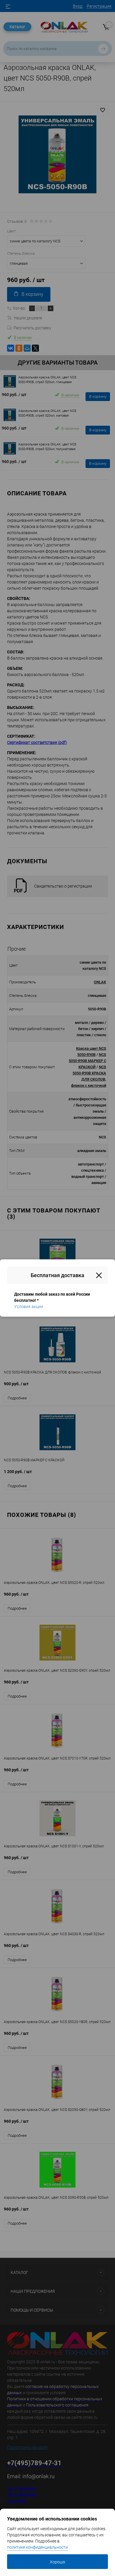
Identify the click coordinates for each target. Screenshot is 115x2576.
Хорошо (57, 2562)
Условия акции (29, 1307)
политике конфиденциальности (37, 2547)
